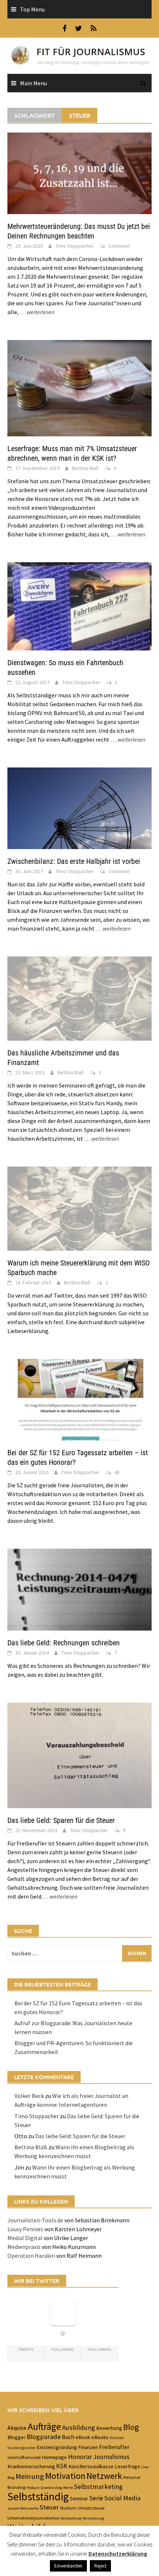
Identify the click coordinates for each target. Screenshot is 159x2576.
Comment (119, 246)
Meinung (30, 2476)
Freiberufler (114, 2447)
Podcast (33, 2488)
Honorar (80, 2457)
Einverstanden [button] (68, 2566)
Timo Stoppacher (75, 246)
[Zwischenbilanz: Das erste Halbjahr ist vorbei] (79, 807)
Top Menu (32, 9)
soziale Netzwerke (23, 2508)
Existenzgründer (21, 2448)
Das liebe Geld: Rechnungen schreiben (64, 1643)
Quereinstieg (51, 2488)
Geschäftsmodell (24, 2457)
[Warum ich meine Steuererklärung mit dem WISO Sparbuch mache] (79, 1208)
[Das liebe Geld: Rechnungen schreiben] (79, 1589)
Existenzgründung (57, 2447)
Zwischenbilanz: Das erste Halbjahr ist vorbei (74, 861)
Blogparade (44, 2437)
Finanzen (88, 2447)
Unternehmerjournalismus (33, 2518)
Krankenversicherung (31, 2466)
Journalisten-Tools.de (35, 2220)
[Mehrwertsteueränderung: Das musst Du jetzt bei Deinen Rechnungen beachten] (79, 172)
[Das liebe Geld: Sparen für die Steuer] (79, 1754)
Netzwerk (104, 2476)
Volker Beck (29, 2096)
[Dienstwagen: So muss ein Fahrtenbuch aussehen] (79, 605)
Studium (68, 2508)
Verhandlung (71, 2518)
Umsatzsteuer (91, 2508)
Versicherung (93, 2518)
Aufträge (44, 2426)
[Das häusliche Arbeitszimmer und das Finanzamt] (79, 998)
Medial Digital (25, 2238)
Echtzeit (117, 2438)
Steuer (49, 2507)
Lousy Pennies (25, 2229)
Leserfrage (127, 2466)
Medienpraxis (24, 2247)
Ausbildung (79, 2427)
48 (117, 1472)
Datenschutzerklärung (118, 2554)
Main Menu (33, 83)
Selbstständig (38, 2496)
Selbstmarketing (98, 2486)
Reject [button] (100, 2566)
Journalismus (111, 2457)
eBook (83, 2437)
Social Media (122, 2498)
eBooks (100, 2437)
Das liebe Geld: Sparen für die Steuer (61, 1820)
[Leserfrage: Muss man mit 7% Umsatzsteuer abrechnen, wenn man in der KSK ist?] (79, 388)
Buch (68, 2437)
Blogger (16, 2437)
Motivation (65, 2476)
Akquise (17, 2428)
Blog (131, 2427)
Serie (96, 2498)
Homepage (54, 2457)
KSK (62, 2466)
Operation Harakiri (31, 2256)
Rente (68, 2488)
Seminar (79, 2498)
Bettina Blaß (85, 468)
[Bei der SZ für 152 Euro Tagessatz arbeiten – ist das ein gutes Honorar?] (79, 1399)
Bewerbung (109, 2428)
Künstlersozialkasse (91, 2466)
